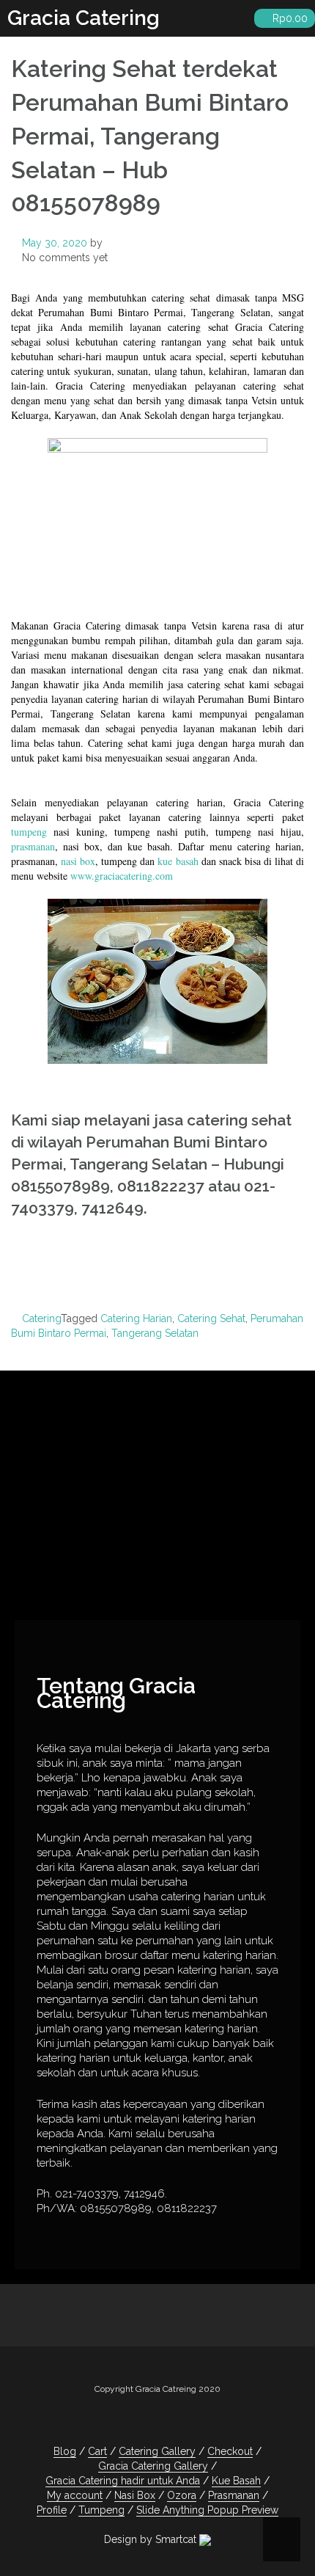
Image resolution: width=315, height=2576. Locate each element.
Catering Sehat (211, 1318)
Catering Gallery (157, 2451)
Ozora (182, 2495)
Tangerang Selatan (155, 1333)
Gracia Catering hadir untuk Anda (123, 2481)
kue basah (178, 861)
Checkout (230, 2451)
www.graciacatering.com (122, 876)
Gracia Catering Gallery (153, 2466)
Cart (97, 2451)
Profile (52, 2510)
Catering (41, 1318)
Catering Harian (136, 1318)
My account (75, 2495)
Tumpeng (101, 2510)
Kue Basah (236, 2481)
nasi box (78, 861)
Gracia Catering (84, 18)
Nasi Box (135, 2495)
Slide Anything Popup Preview (207, 2510)
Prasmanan (234, 2495)
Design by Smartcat (152, 2539)
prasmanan (33, 846)
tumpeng (29, 832)
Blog (65, 2451)
